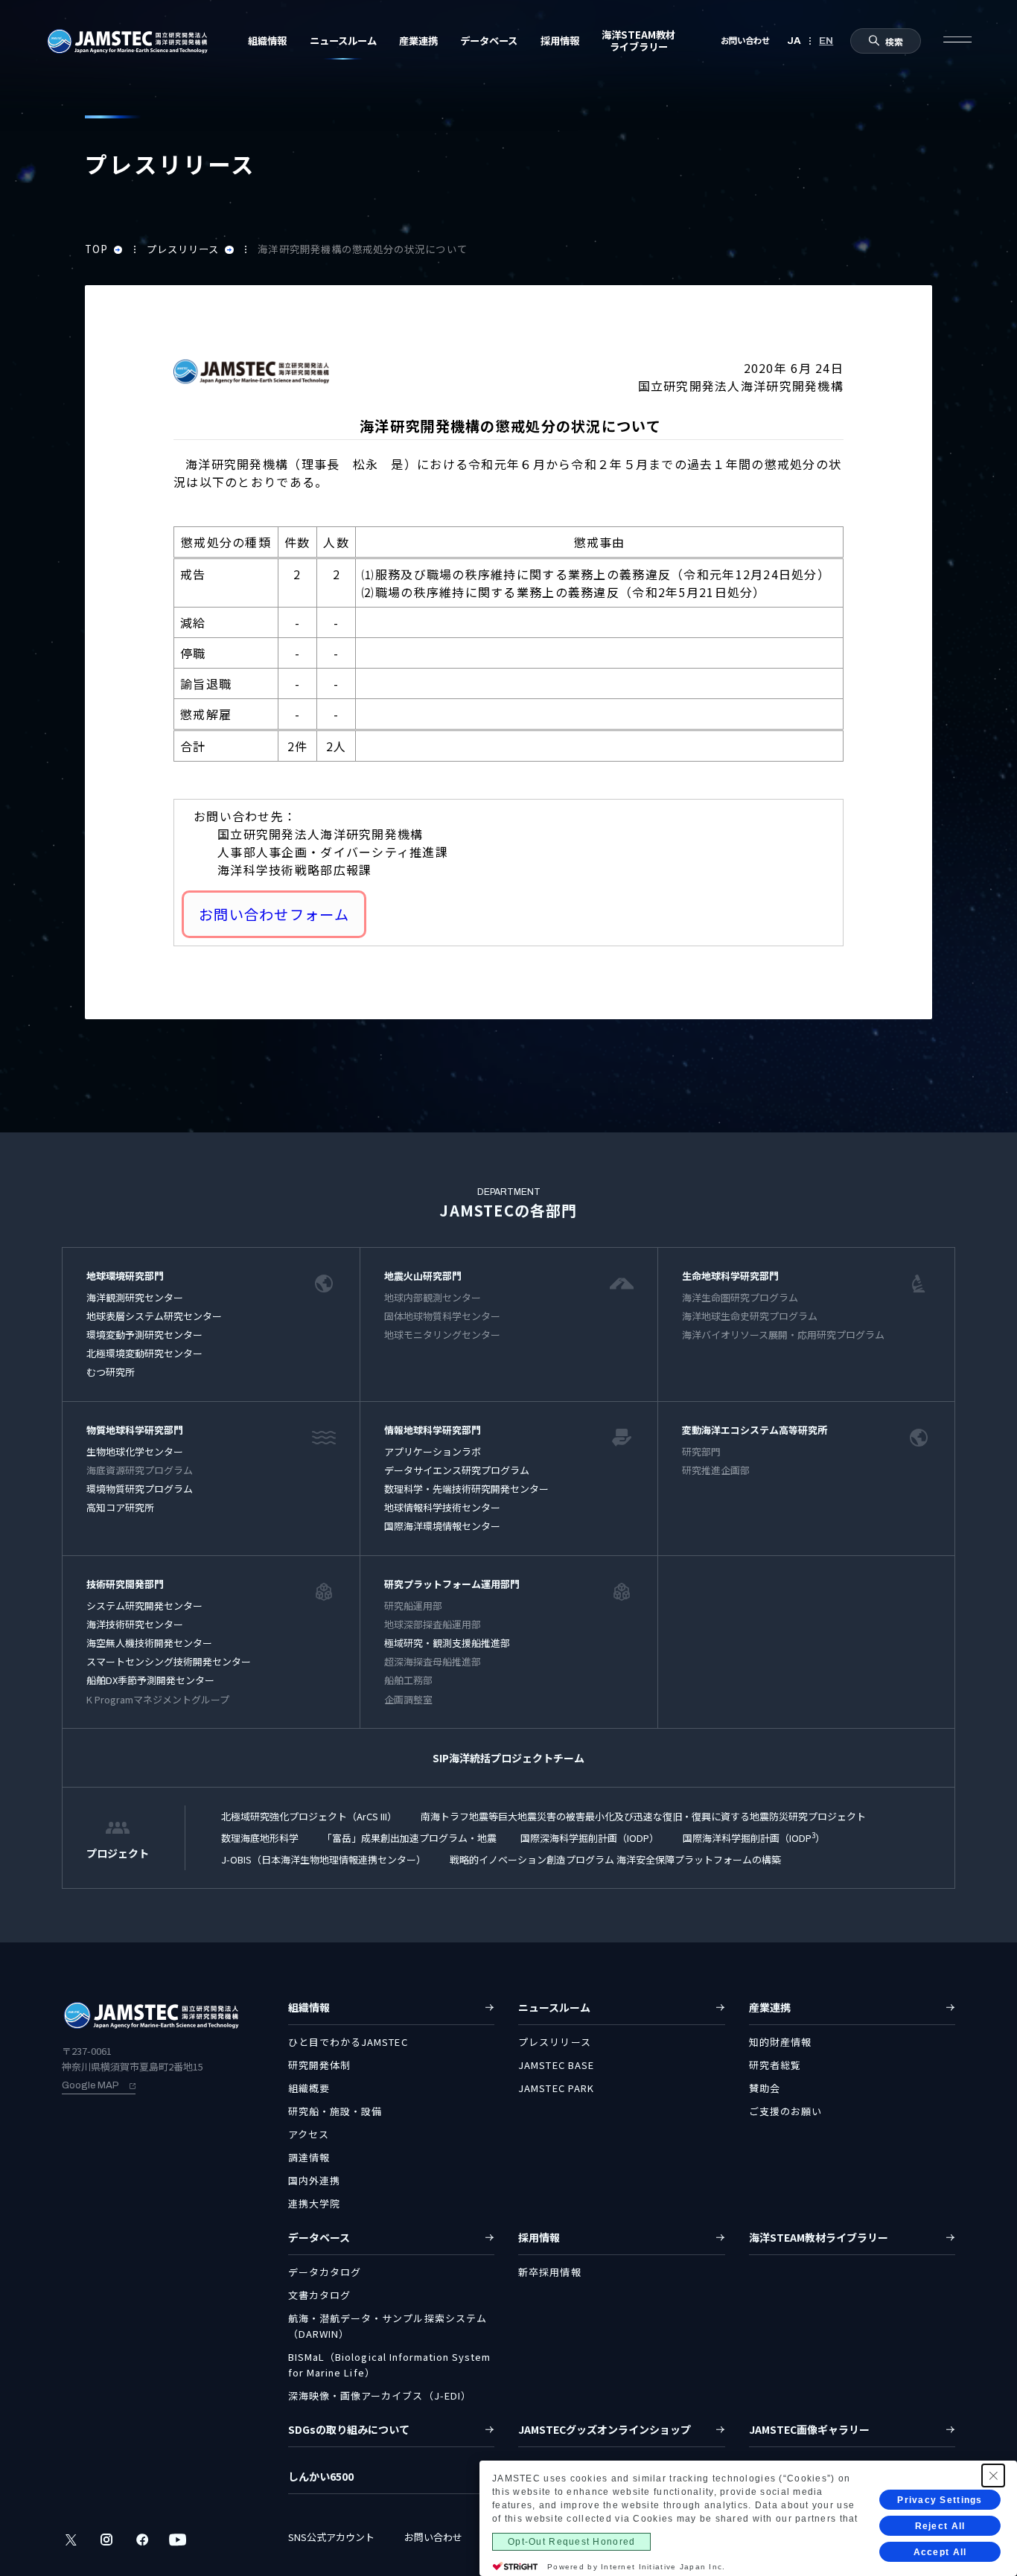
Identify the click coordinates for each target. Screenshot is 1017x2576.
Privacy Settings (940, 2500)
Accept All (940, 2552)
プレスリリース (185, 249)
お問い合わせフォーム (274, 914)
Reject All (940, 2526)
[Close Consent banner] (993, 2475)
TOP (98, 249)
